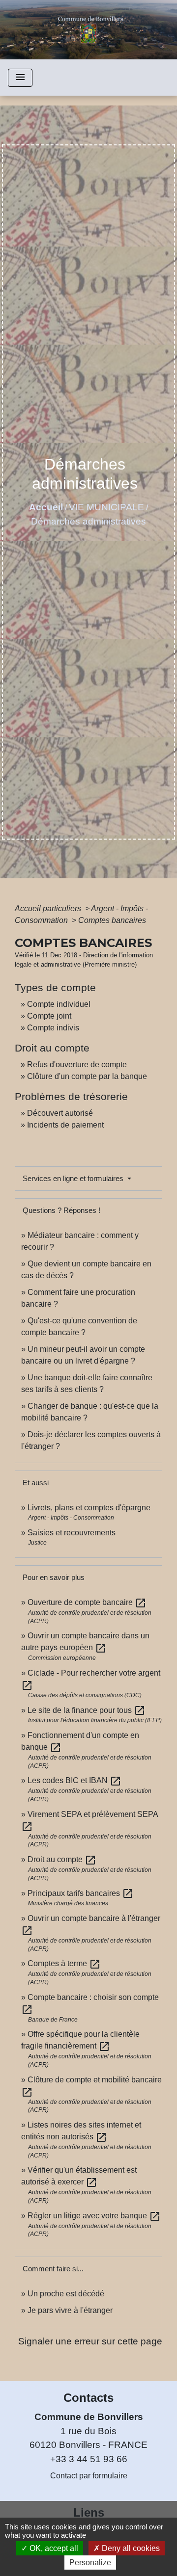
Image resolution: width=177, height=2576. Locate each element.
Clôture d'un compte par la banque (87, 1076)
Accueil (46, 507)
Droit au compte (62, 1859)
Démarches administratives (88, 521)
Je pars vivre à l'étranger (70, 2310)
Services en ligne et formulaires (74, 1178)
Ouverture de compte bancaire (87, 1602)
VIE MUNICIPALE (106, 507)
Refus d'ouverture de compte (77, 1065)
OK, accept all (53, 2548)
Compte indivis (53, 1028)
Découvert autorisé (60, 1113)
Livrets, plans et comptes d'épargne (89, 1508)
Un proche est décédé (66, 2294)
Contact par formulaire (89, 2476)
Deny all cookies (130, 2548)
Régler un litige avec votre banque (94, 2216)
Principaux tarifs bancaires (81, 1893)
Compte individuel (59, 1004)
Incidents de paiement (65, 1125)
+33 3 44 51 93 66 (89, 2459)
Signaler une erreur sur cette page (90, 2341)
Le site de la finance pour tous (87, 1710)
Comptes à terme (64, 1963)
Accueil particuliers (49, 908)
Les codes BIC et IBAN (74, 1780)
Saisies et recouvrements (72, 1533)
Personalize (90, 2563)
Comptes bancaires (112, 920)
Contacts (88, 2398)
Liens (89, 2512)
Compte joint (49, 1016)
